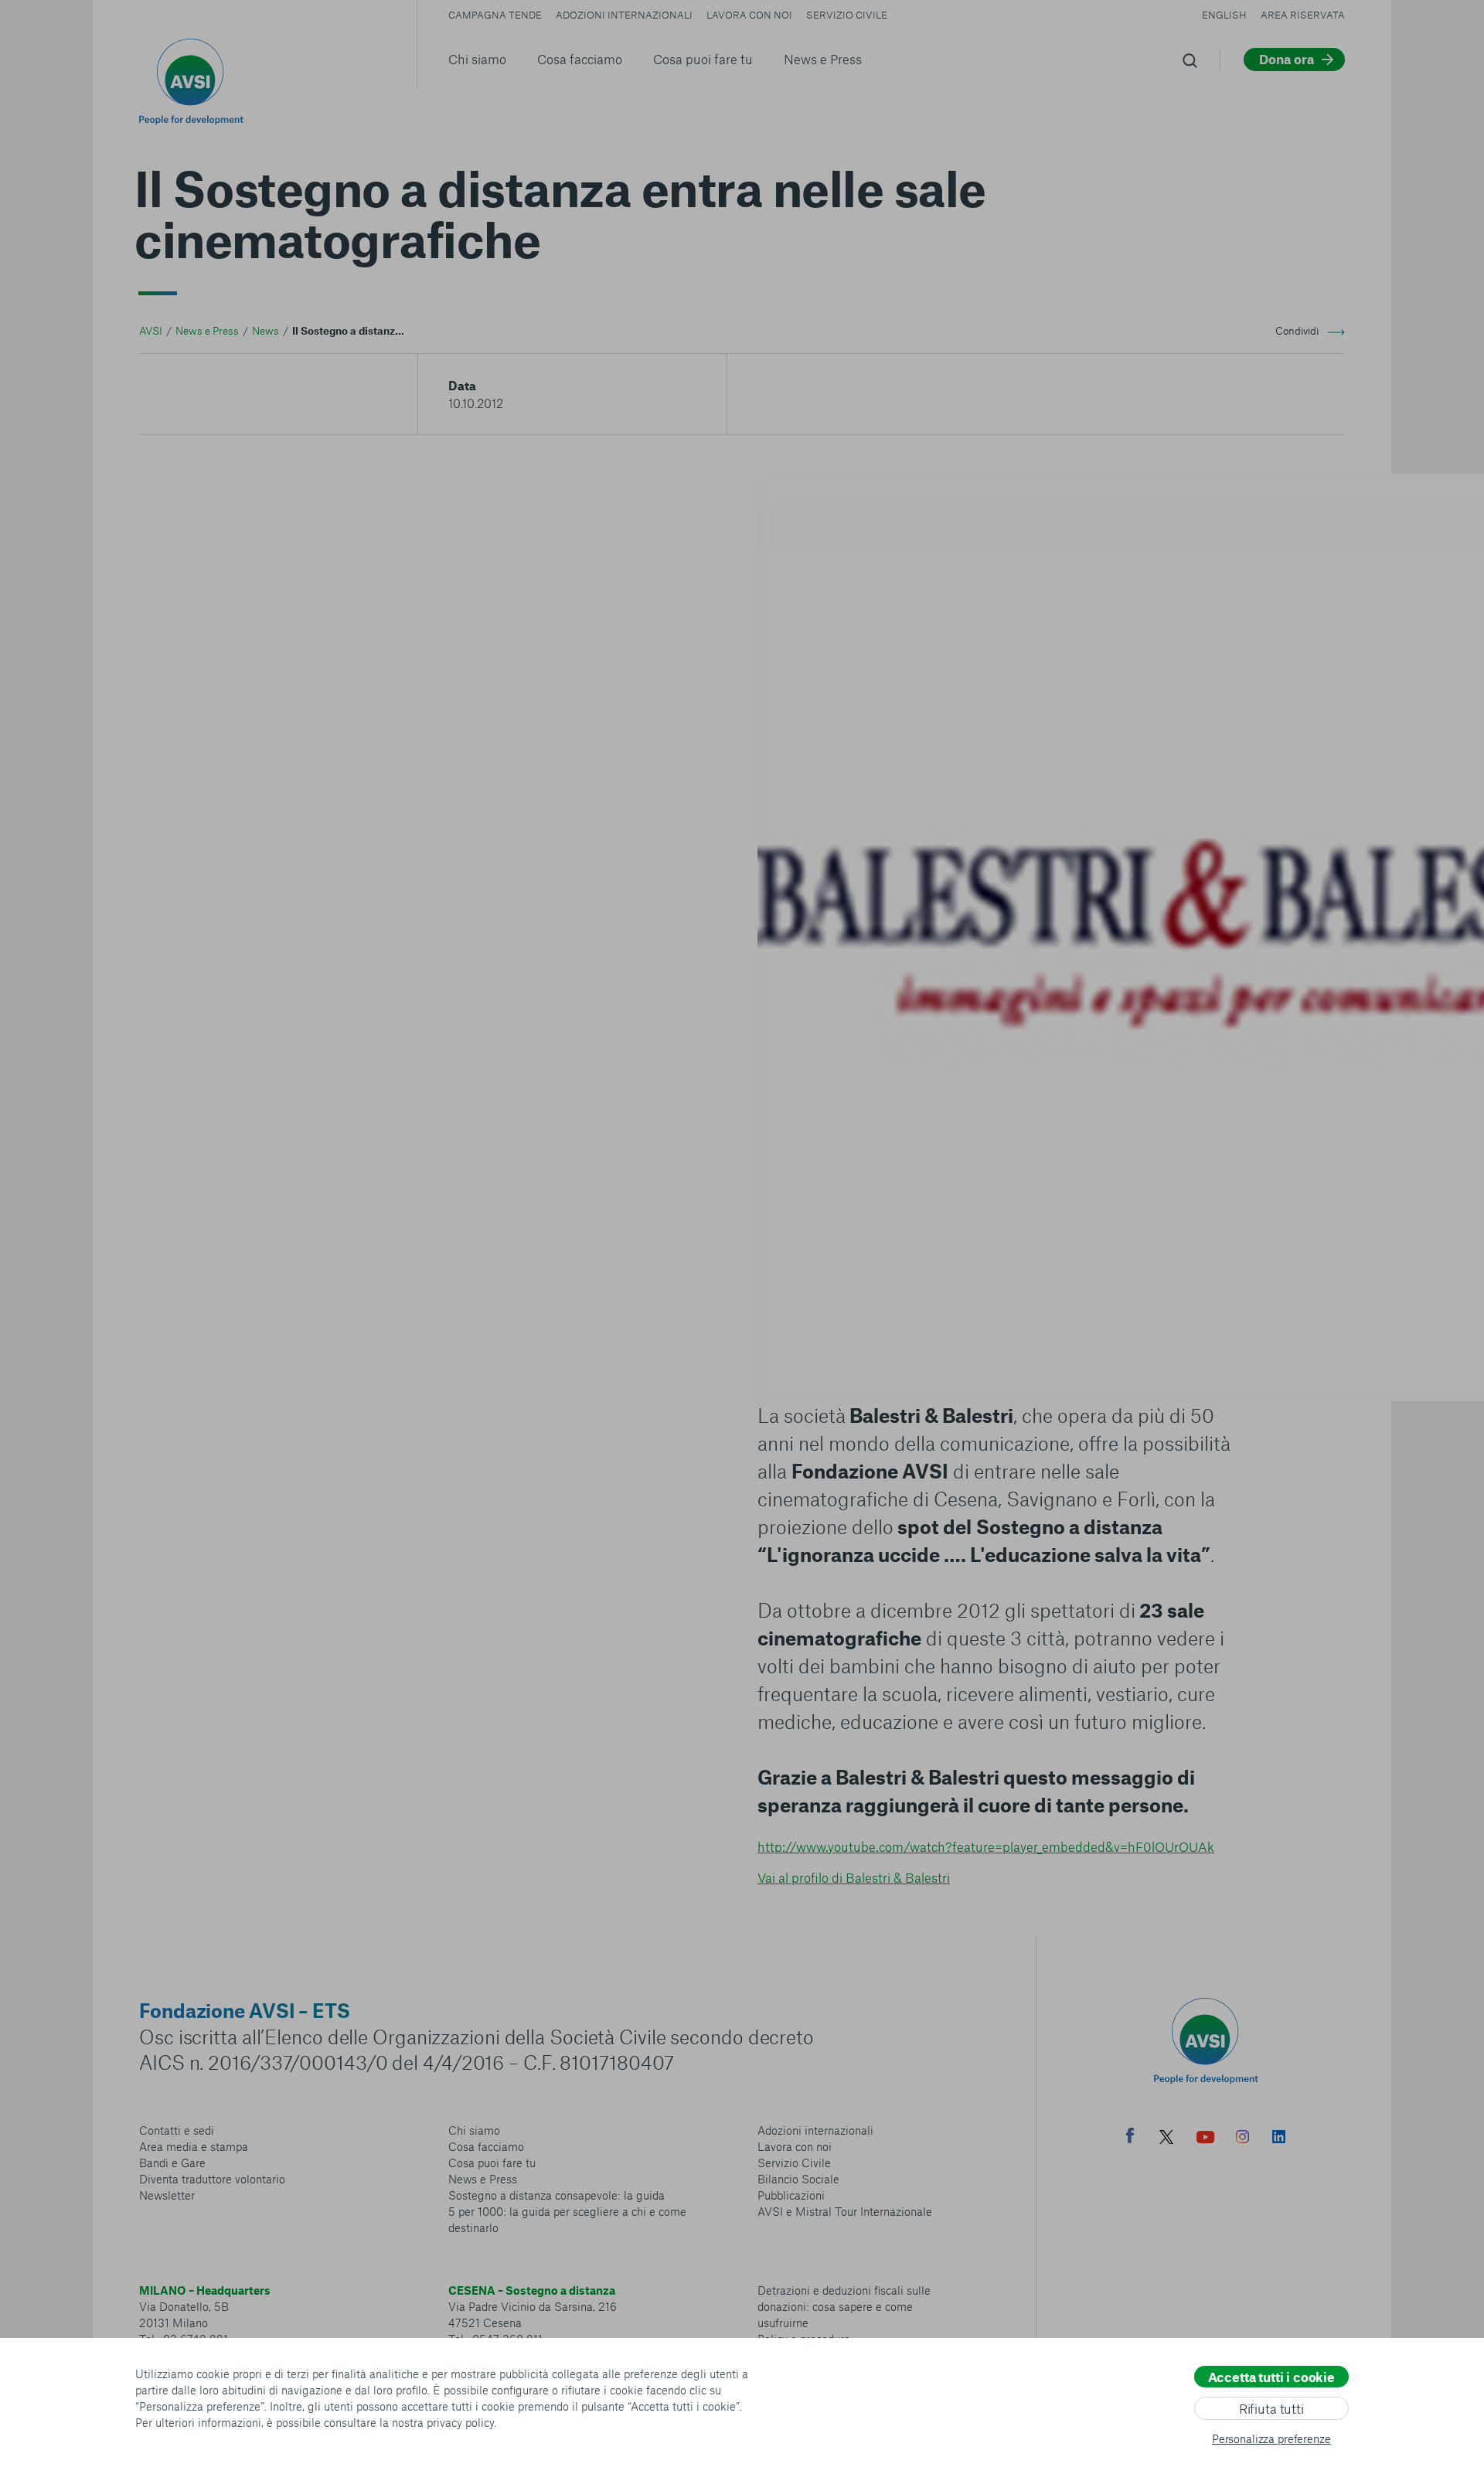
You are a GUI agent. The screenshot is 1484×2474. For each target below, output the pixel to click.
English (1224, 15)
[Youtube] (1206, 2139)
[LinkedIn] (1279, 2139)
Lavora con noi (749, 15)
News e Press (823, 59)
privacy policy (460, 2422)
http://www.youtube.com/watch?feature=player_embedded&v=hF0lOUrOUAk (986, 1846)
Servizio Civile (847, 15)
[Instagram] (1242, 2139)
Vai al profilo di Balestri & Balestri (854, 1877)
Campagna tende (495, 15)
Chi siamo (477, 59)
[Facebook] (1130, 2137)
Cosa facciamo (580, 59)
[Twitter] (1166, 2139)
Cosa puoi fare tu (703, 59)
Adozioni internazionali (624, 15)
